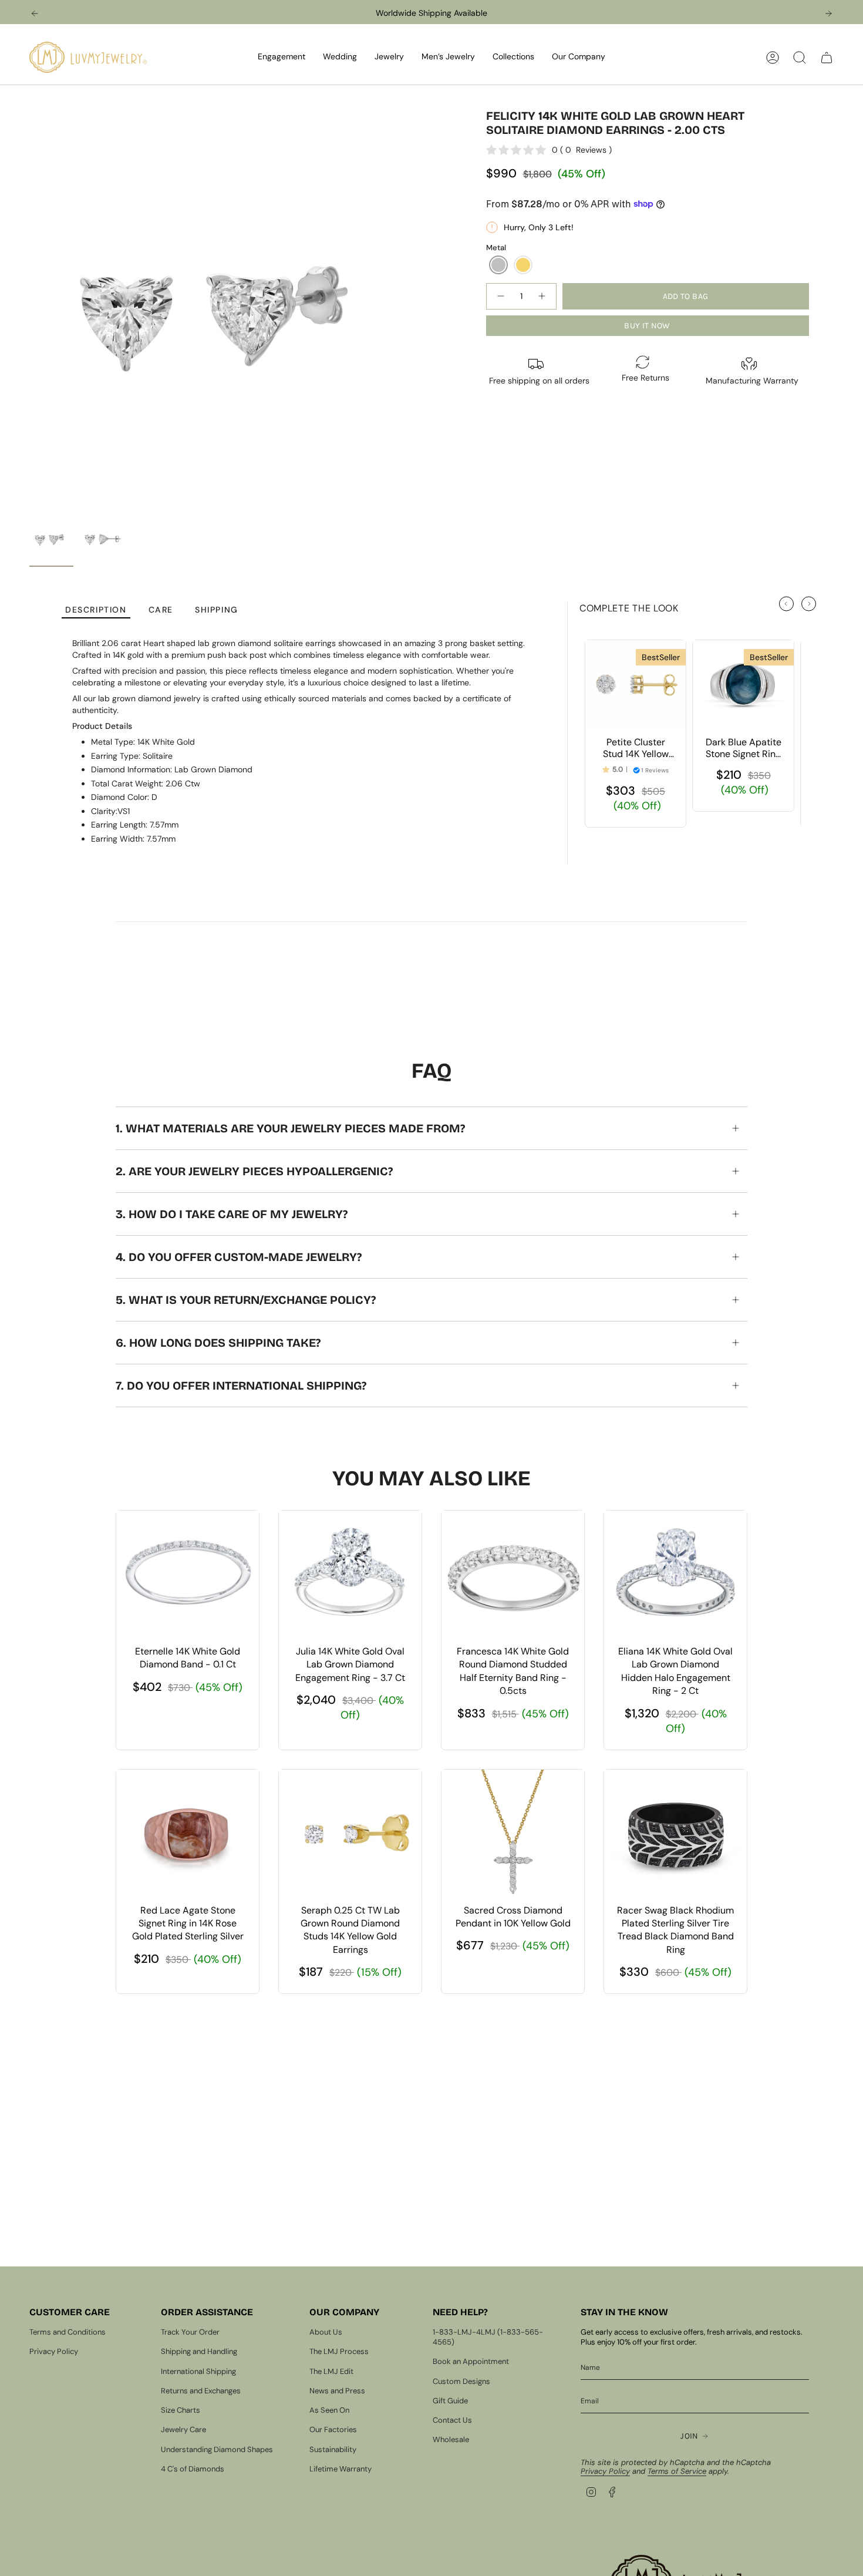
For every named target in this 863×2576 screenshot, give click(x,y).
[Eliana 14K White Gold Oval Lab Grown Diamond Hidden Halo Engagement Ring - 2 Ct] (675, 1575)
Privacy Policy (54, 2351)
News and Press (337, 2391)
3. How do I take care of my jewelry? (232, 1214)
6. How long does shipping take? (218, 1343)
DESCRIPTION (96, 610)
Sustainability (333, 2449)
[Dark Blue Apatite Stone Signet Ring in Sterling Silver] (743, 685)
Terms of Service (677, 2471)
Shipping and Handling (199, 2351)
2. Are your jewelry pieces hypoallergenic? (254, 1171)
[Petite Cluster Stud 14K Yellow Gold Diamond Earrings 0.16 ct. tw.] (636, 685)
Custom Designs (461, 2381)
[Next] (828, 14)
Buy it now (647, 326)
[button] (282, 57)
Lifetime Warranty (341, 2469)
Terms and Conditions (68, 2332)
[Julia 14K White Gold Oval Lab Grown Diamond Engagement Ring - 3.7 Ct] (350, 1575)
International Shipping (198, 2371)
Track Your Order (190, 2332)
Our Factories (333, 2429)
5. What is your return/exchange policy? (246, 1300)
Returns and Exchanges (201, 2391)
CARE (161, 610)
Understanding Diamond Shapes (217, 2449)
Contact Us (452, 2420)
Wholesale (451, 2439)
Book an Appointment (471, 2361)
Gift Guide (450, 2401)
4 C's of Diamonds (193, 2469)
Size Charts (181, 2410)
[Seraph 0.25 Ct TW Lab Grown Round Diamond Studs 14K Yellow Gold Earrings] (350, 1834)
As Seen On (329, 2410)
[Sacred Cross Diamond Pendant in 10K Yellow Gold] (513, 1834)
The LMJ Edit (331, 2371)
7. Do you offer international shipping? (241, 1385)
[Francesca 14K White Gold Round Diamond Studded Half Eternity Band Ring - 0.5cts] (513, 1575)
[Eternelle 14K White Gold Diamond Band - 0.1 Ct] (188, 1575)
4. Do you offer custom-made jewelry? (239, 1257)
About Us (326, 2332)
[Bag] (827, 58)
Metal (496, 248)
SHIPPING (217, 610)
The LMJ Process (339, 2351)
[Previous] (35, 14)
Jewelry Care (183, 2429)
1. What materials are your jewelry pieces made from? (290, 1128)
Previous (29, 310)
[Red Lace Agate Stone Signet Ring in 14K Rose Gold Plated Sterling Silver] (188, 1834)
